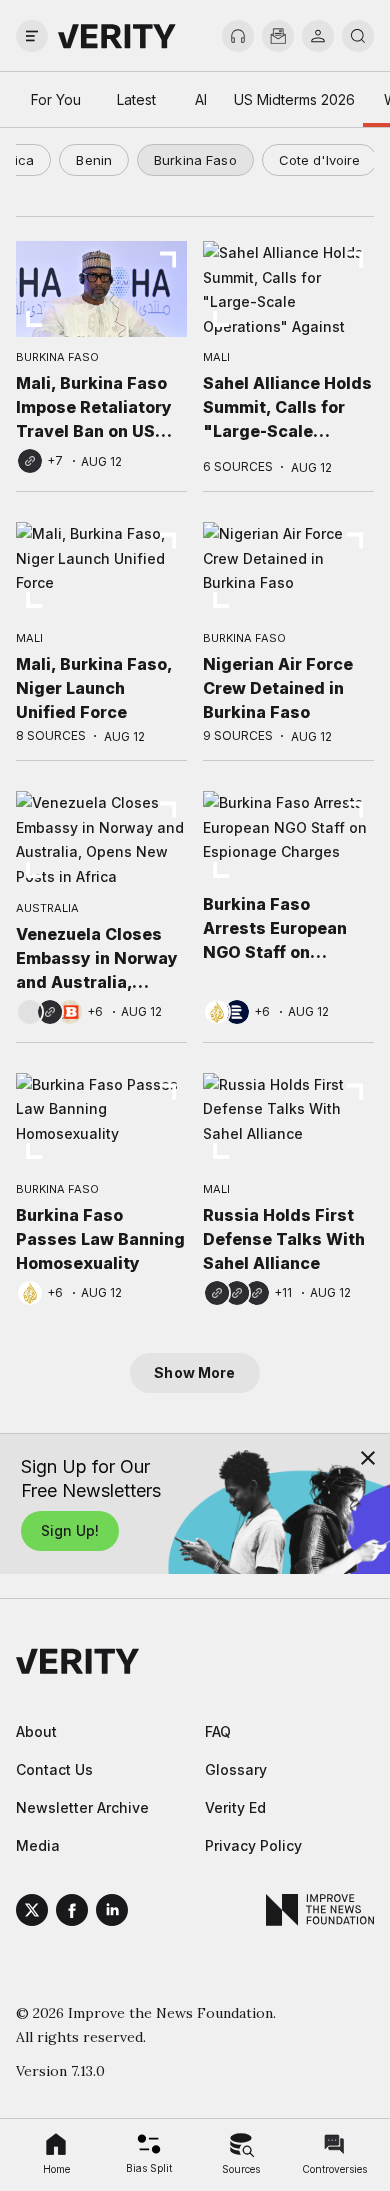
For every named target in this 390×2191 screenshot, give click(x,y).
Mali (216, 357)
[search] (358, 36)
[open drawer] (32, 36)
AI (201, 99)
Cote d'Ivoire (320, 160)
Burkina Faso (195, 160)
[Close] (368, 1458)
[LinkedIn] (112, 1913)
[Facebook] (72, 1913)
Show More (194, 1372)
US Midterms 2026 (294, 99)
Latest (136, 99)
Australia (47, 908)
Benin (94, 160)
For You (56, 99)
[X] (32, 1913)
